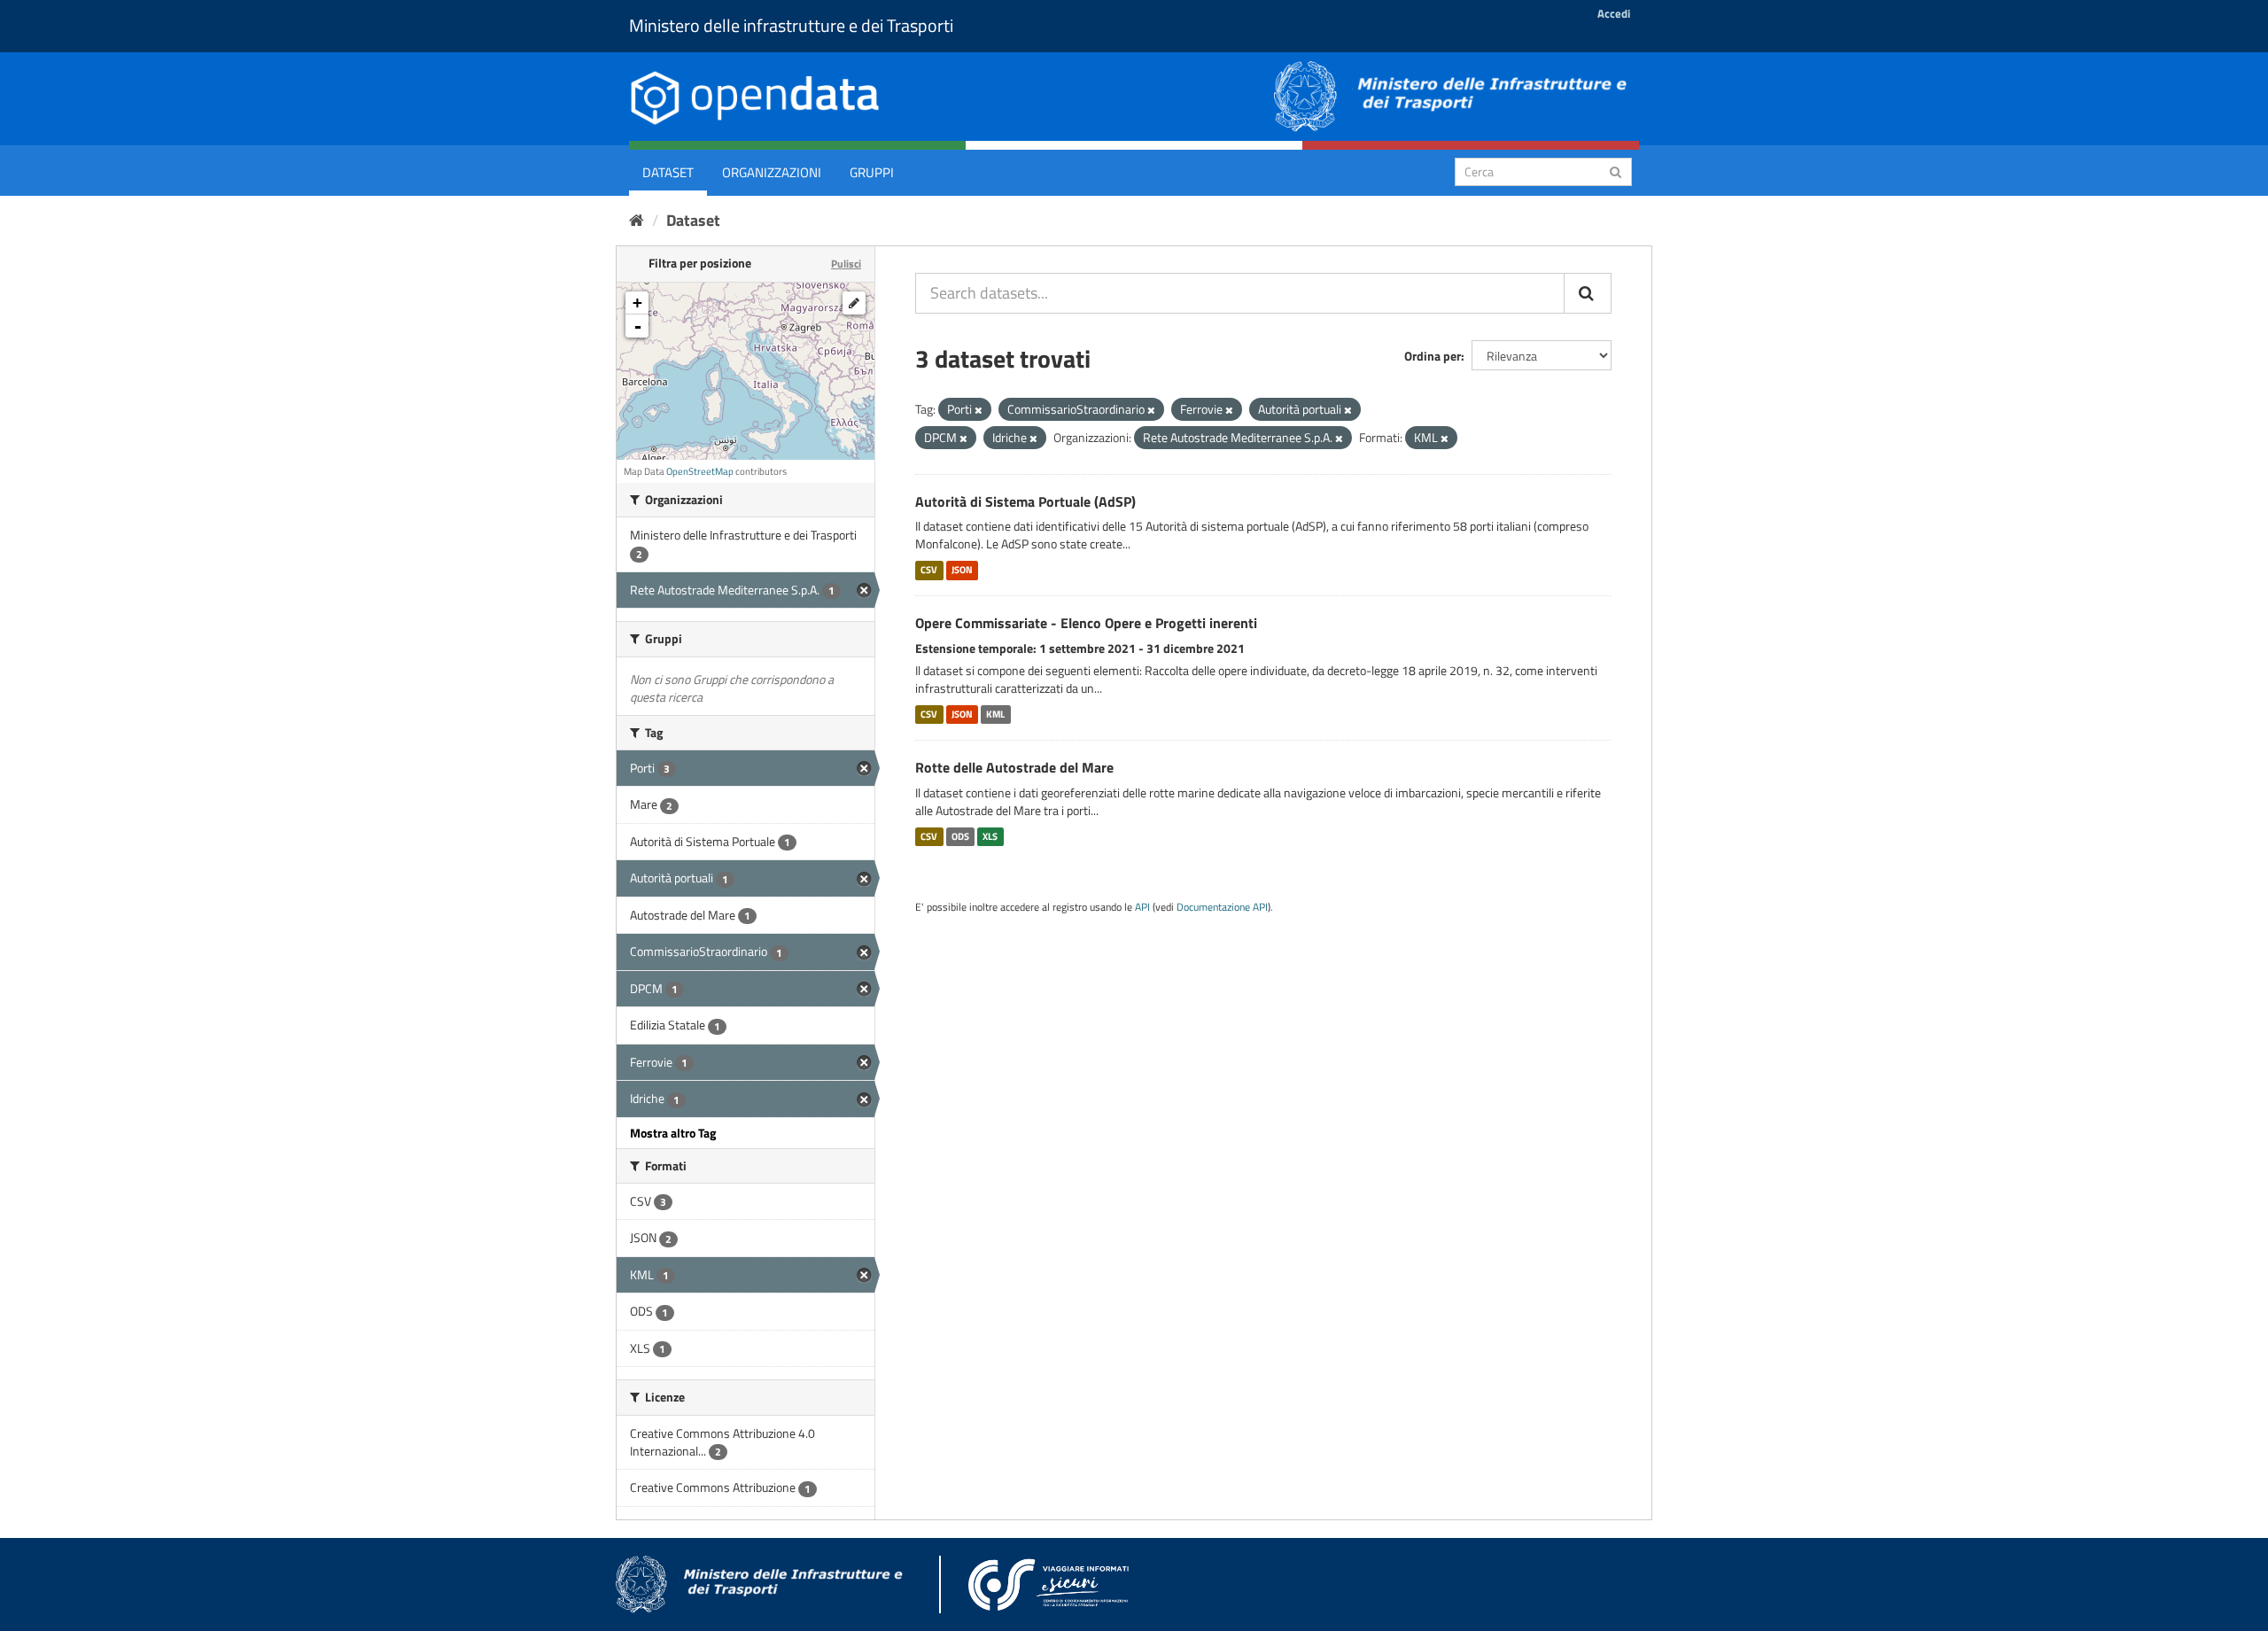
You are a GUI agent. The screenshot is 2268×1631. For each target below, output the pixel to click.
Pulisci (846, 264)
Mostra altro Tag (673, 1133)
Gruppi (872, 172)
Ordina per (1433, 356)
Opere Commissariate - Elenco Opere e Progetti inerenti (1086, 623)
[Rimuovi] (979, 410)
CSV (929, 570)
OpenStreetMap (700, 471)
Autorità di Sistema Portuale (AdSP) (1025, 501)
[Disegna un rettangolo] (854, 303)
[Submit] (1616, 171)
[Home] (637, 220)
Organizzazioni (772, 172)
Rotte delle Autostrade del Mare (1014, 767)
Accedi (1614, 13)
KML (995, 714)
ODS (960, 836)
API (1142, 907)
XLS (990, 836)
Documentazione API (1222, 907)
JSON (962, 570)
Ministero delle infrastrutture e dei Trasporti (791, 25)
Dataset (668, 172)
